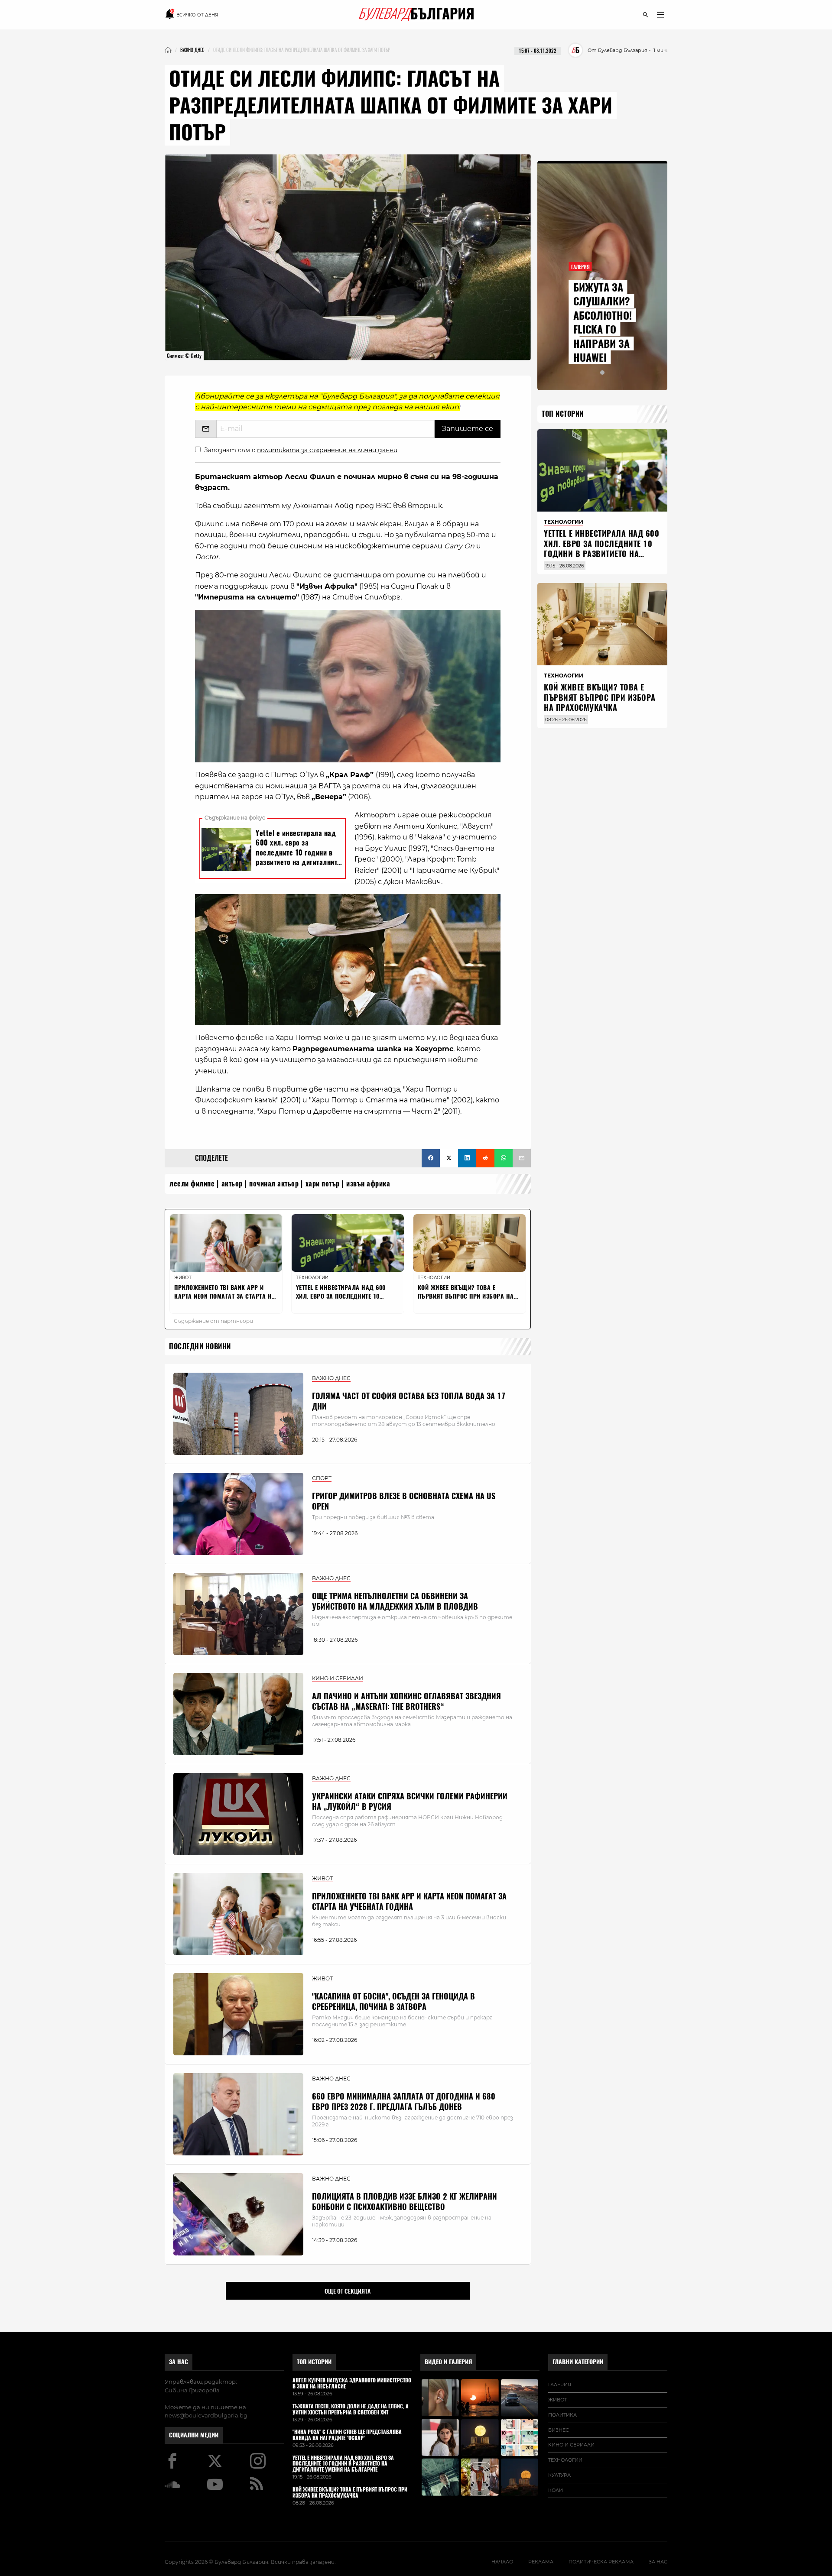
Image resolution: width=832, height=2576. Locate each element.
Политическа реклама (601, 2562)
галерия (560, 2385)
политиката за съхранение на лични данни (327, 450)
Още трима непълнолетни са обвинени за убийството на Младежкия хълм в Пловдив (395, 1601)
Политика (562, 2415)
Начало (502, 2562)
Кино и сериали (571, 2445)
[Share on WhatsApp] (504, 1158)
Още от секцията (348, 2291)
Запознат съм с (301, 450)
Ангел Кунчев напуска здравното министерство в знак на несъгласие (352, 2384)
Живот (557, 2400)
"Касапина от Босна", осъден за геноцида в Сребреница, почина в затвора (393, 2001)
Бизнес (559, 2430)
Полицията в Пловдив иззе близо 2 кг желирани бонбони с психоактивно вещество (405, 2201)
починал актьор (274, 1184)
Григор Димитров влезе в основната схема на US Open (404, 1501)
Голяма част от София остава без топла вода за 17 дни (409, 1401)
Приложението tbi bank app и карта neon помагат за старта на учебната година (409, 1901)
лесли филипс (192, 1184)
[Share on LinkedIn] (467, 1158)
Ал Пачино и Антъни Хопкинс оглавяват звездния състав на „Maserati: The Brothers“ (406, 1701)
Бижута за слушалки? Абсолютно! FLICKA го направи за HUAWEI (603, 322)
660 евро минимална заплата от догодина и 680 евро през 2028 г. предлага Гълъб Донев (404, 2101)
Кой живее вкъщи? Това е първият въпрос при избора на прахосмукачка (600, 697)
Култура (559, 2475)
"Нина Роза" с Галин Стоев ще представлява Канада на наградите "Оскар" (347, 2435)
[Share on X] (449, 1158)
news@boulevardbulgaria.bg (206, 2415)
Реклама (541, 2562)
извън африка (368, 1184)
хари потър (323, 1184)
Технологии (565, 2460)
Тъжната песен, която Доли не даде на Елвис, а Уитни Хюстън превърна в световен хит (351, 2410)
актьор (232, 1184)
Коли (556, 2490)
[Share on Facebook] (431, 1158)
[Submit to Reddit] (485, 1158)
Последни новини (200, 1346)
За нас (179, 2362)
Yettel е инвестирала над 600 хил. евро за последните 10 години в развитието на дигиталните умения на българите (601, 554)
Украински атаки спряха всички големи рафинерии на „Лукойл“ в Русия (410, 1801)
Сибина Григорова (192, 2390)
